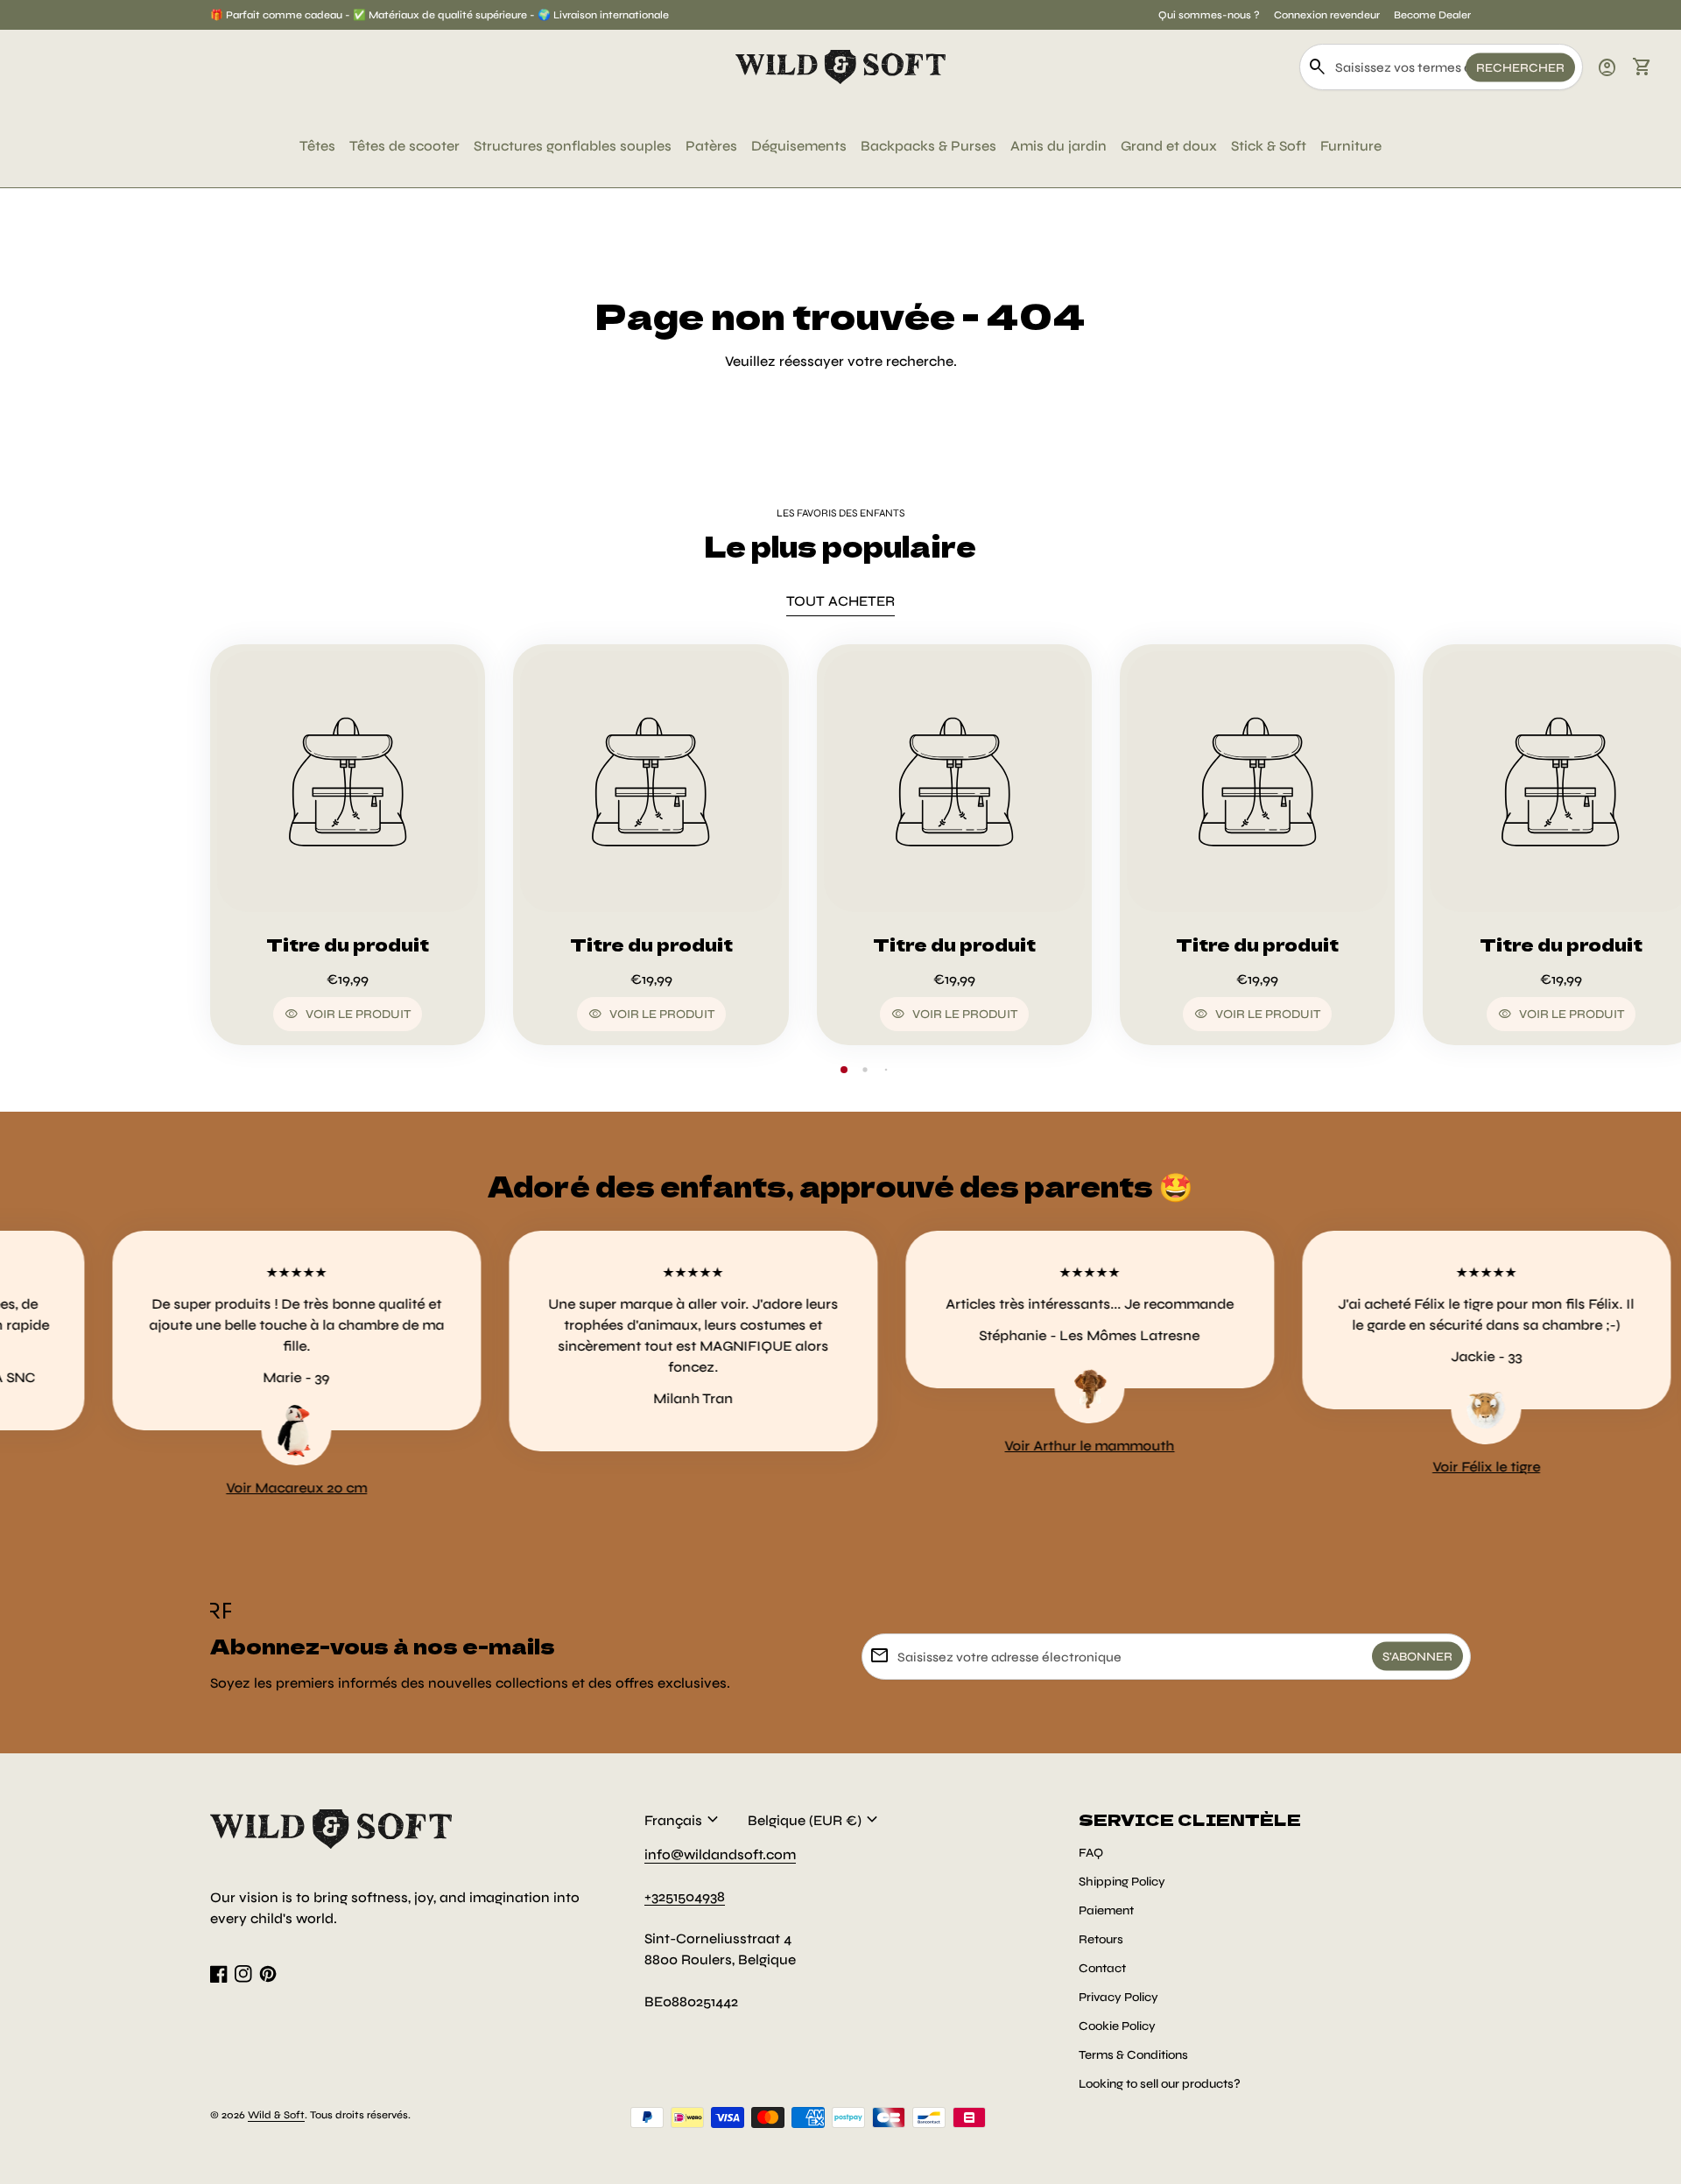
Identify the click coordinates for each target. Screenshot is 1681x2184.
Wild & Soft (276, 2115)
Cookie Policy (1117, 2026)
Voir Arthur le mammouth (1021, 1446)
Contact (1102, 1968)
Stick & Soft (1269, 146)
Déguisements (799, 146)
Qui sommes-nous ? (1209, 15)
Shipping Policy (1122, 1882)
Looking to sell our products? (1160, 2084)
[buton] (684, 1820)
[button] (844, 1070)
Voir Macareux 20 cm (228, 1488)
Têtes (317, 146)
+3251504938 (685, 1896)
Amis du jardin (1059, 146)
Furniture (1351, 146)
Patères (711, 146)
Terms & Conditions (1133, 2055)
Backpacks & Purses (928, 146)
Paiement (1106, 1910)
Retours (1101, 1939)
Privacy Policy (1118, 1997)
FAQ (1091, 1853)
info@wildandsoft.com (720, 1854)
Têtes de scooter (404, 146)
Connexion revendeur (1327, 15)
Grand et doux (1169, 146)
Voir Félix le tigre (1417, 1467)
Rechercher (1520, 67)
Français (684, 1820)
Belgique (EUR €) (815, 1820)
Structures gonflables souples (573, 146)
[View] (348, 782)
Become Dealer (1432, 15)
